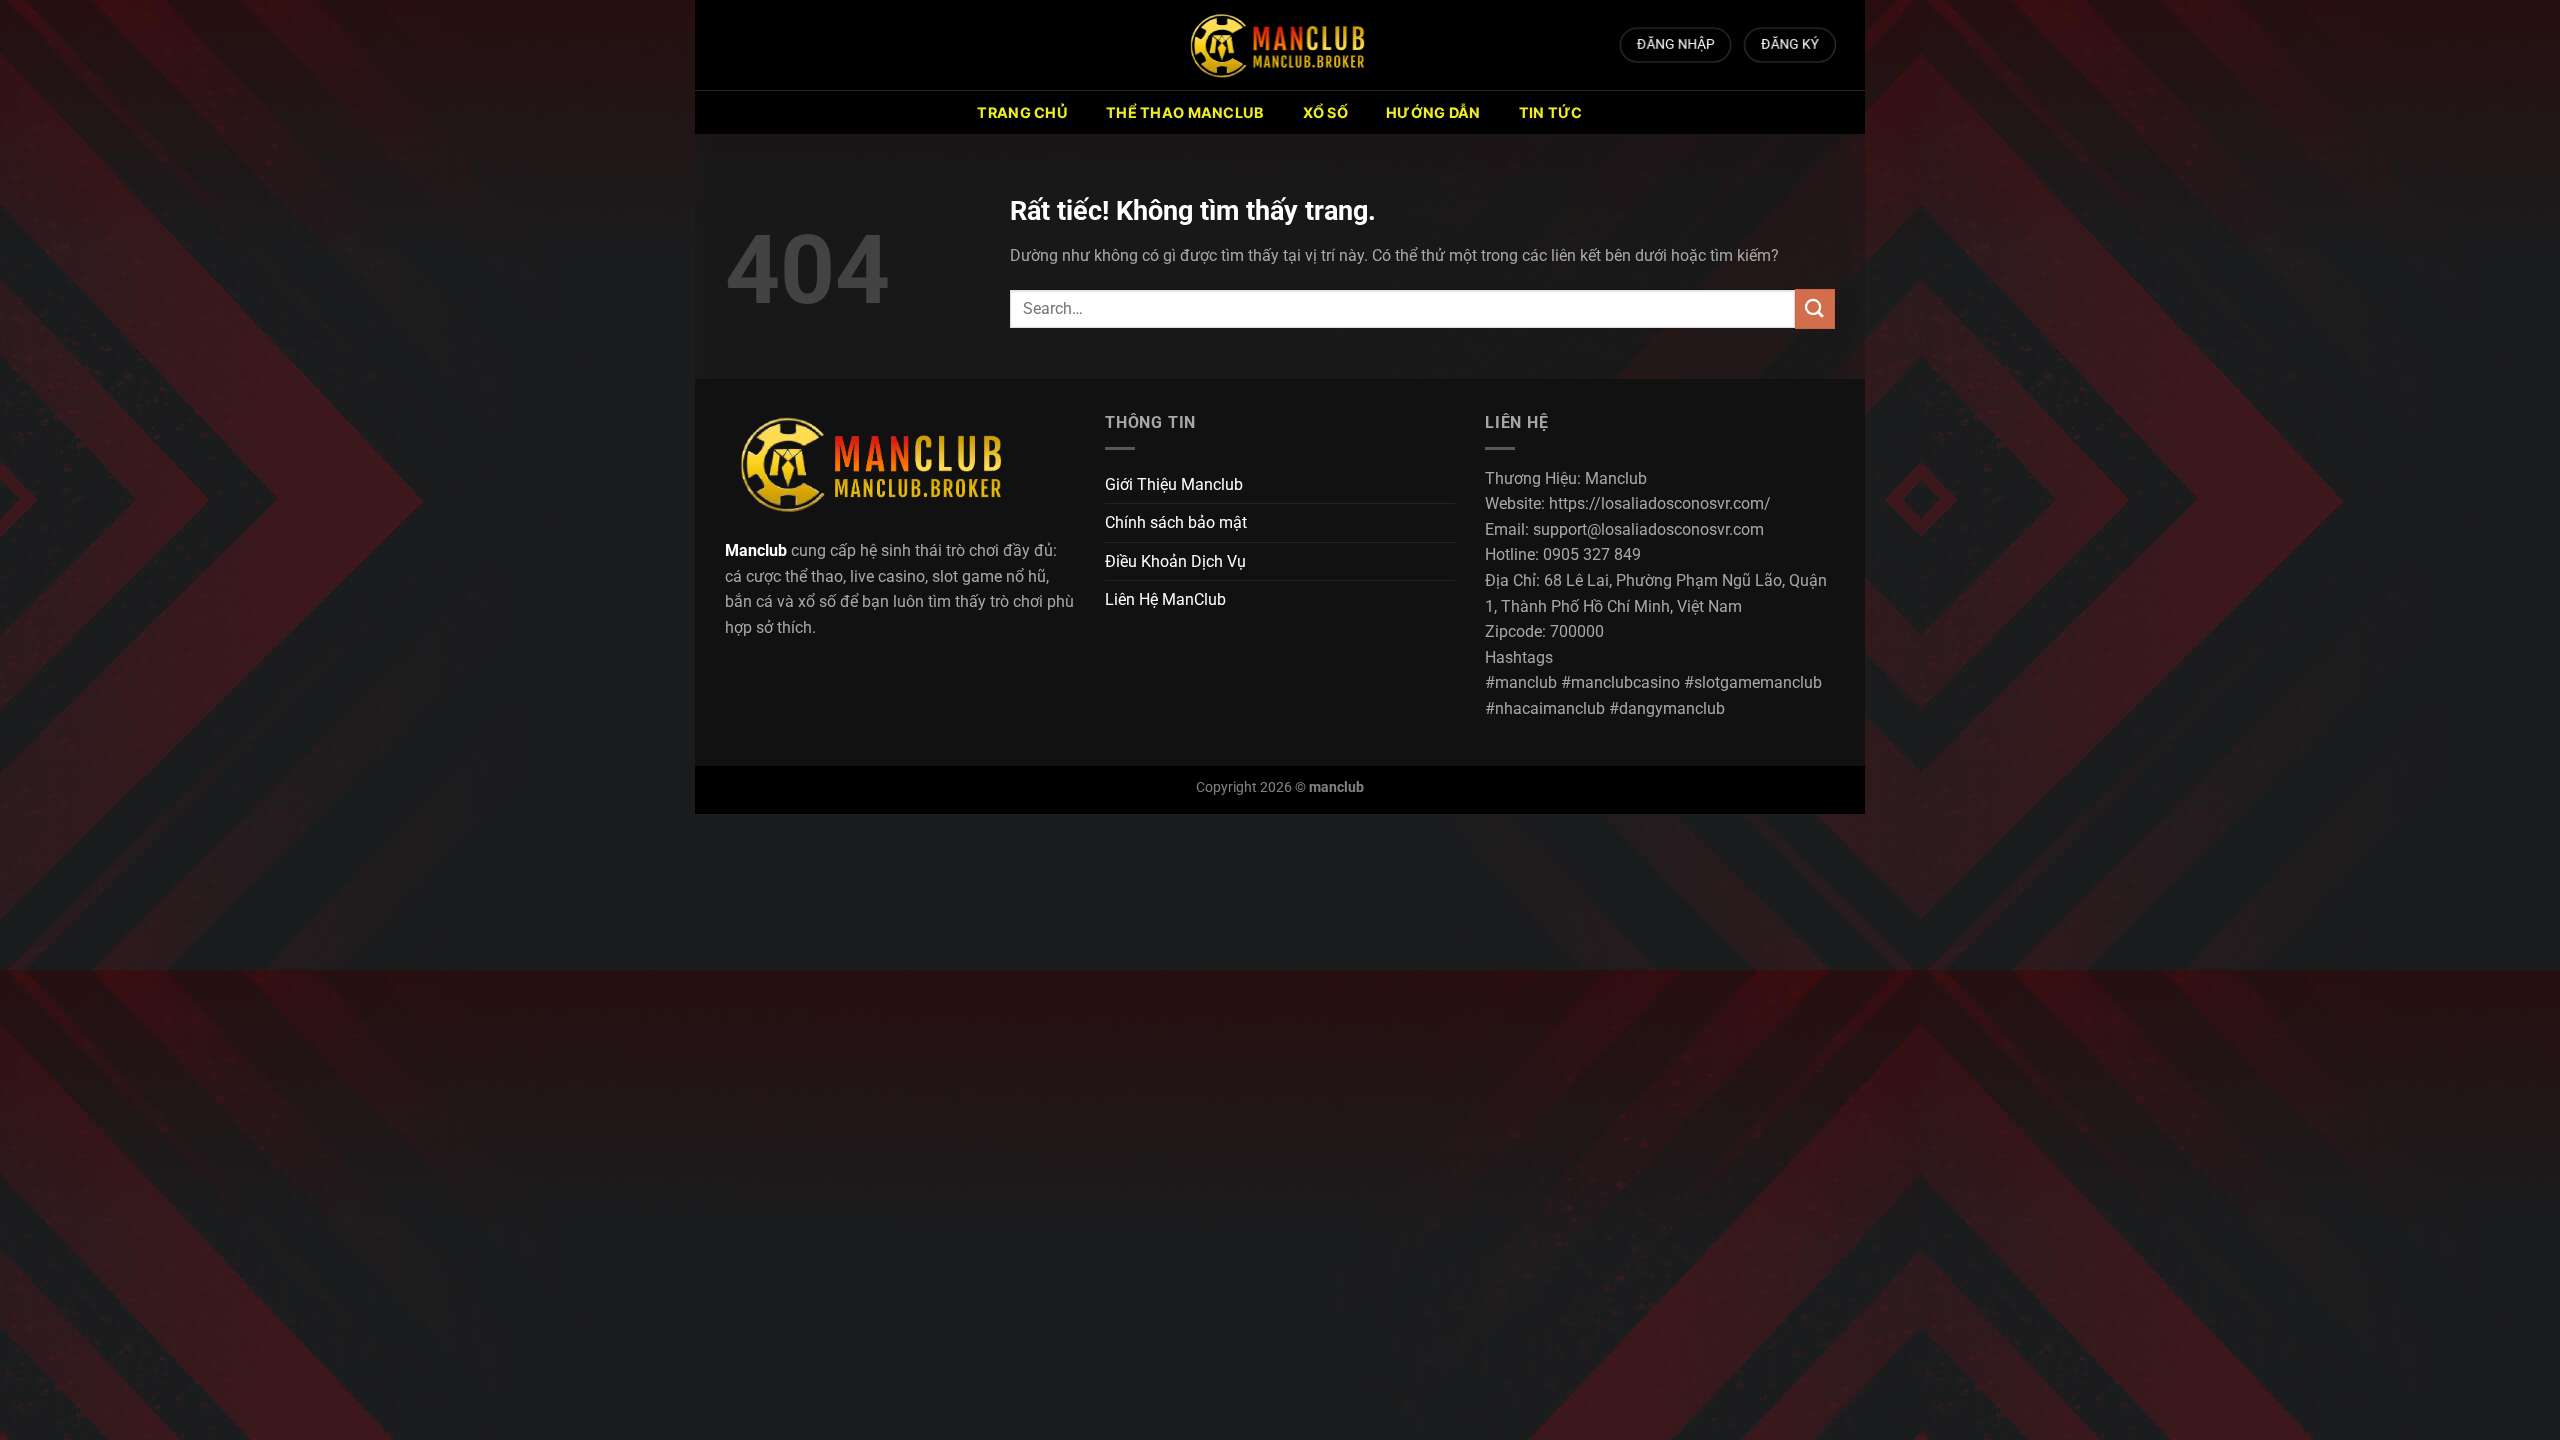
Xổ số (1325, 112)
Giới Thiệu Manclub (1174, 484)
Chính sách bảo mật (1176, 522)
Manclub (756, 550)
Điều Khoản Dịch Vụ (1175, 561)
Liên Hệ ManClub (1165, 599)
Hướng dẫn (1433, 112)
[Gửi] (1815, 308)
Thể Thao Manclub (1185, 112)
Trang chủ (1022, 112)
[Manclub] (1280, 44)
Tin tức (1551, 112)
